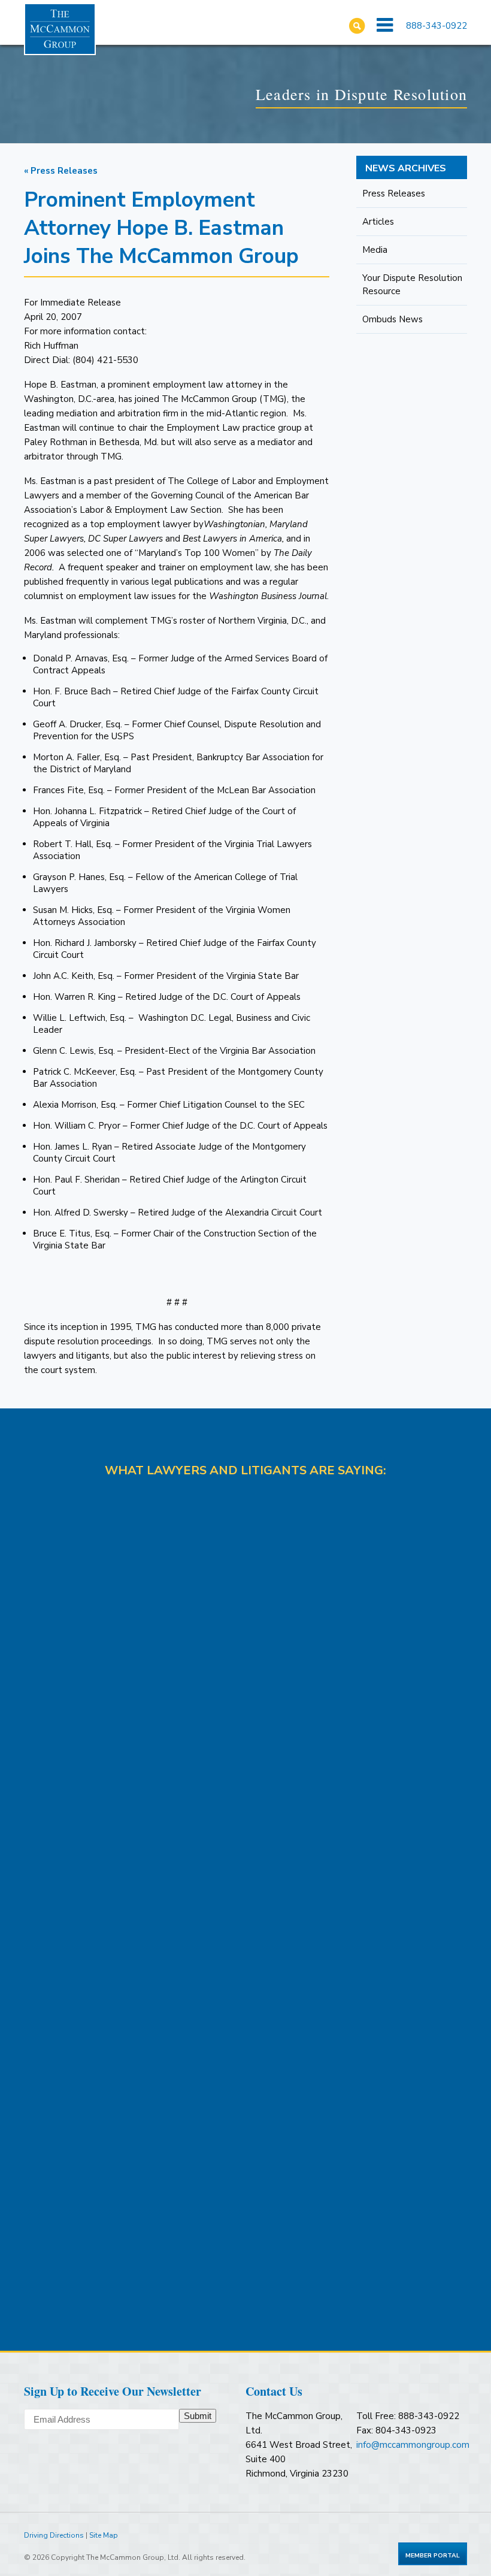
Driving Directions (54, 2535)
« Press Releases (61, 171)
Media (375, 250)
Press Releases (394, 193)
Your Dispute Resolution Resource (412, 285)
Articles (378, 222)
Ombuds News (393, 319)
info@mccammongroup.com (413, 2445)
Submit (198, 2416)
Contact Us (274, 2391)
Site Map (104, 2535)
